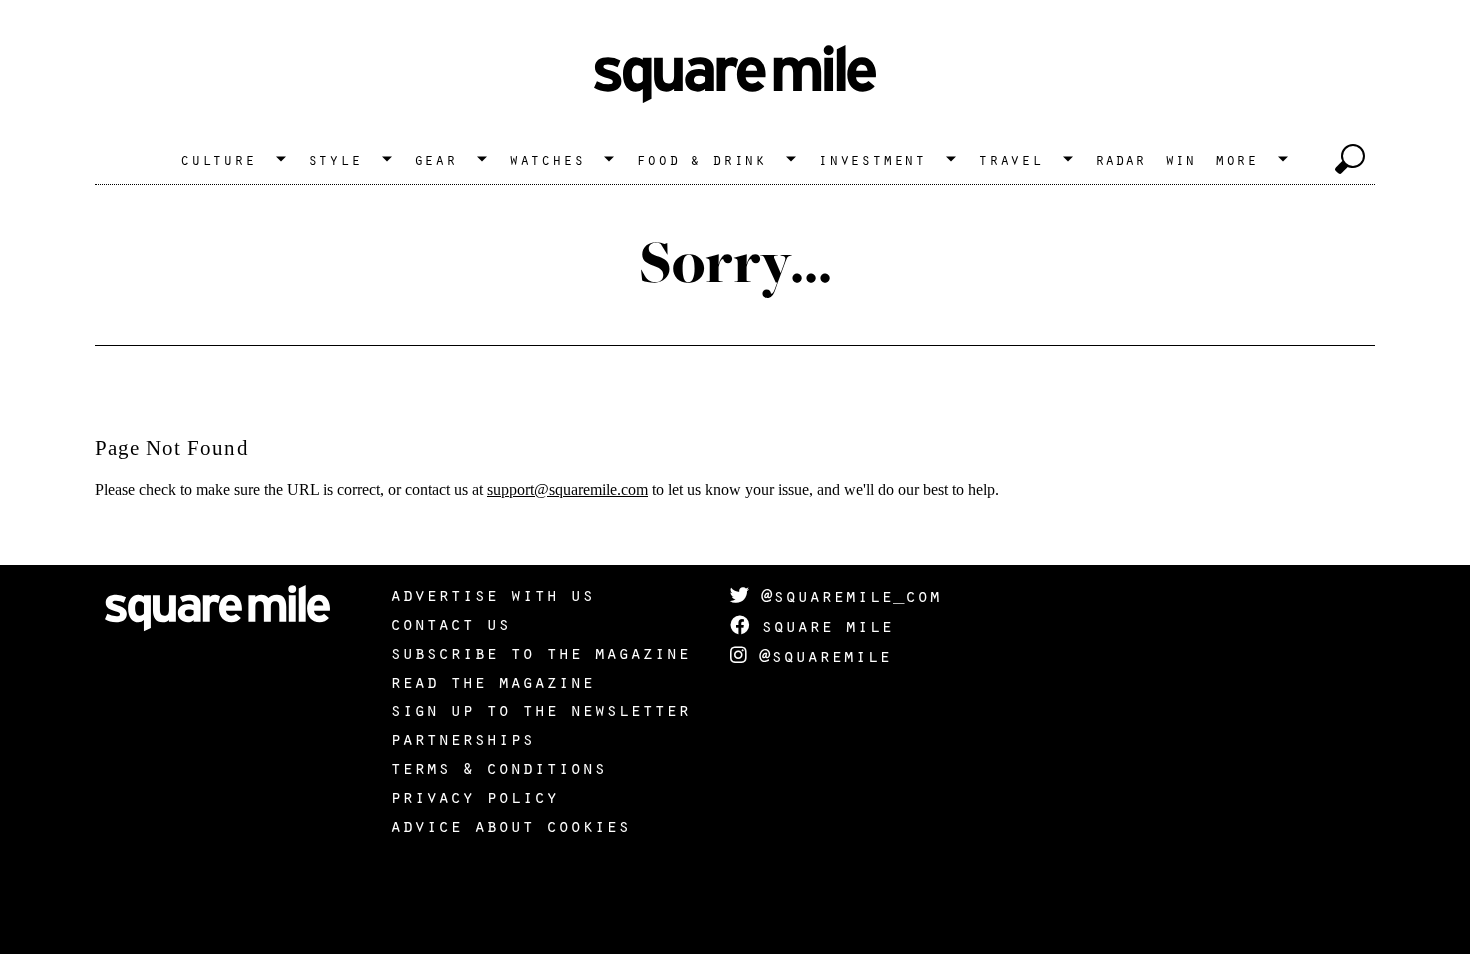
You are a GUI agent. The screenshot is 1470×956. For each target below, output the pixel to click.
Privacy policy (474, 796)
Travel (1010, 159)
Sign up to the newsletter (540, 709)
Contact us (450, 623)
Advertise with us (492, 594)
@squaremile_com (845, 595)
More (1236, 159)
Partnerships (462, 738)
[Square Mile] (735, 75)
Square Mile (821, 625)
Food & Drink (701, 159)
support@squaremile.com (567, 489)
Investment (872, 159)
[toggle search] (1350, 159)
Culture (218, 159)
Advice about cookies (510, 825)
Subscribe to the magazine (540, 652)
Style (335, 159)
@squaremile (819, 655)
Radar (1120, 159)
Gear (435, 159)
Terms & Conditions (498, 767)
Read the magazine (492, 681)
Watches (547, 159)
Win (1180, 159)
